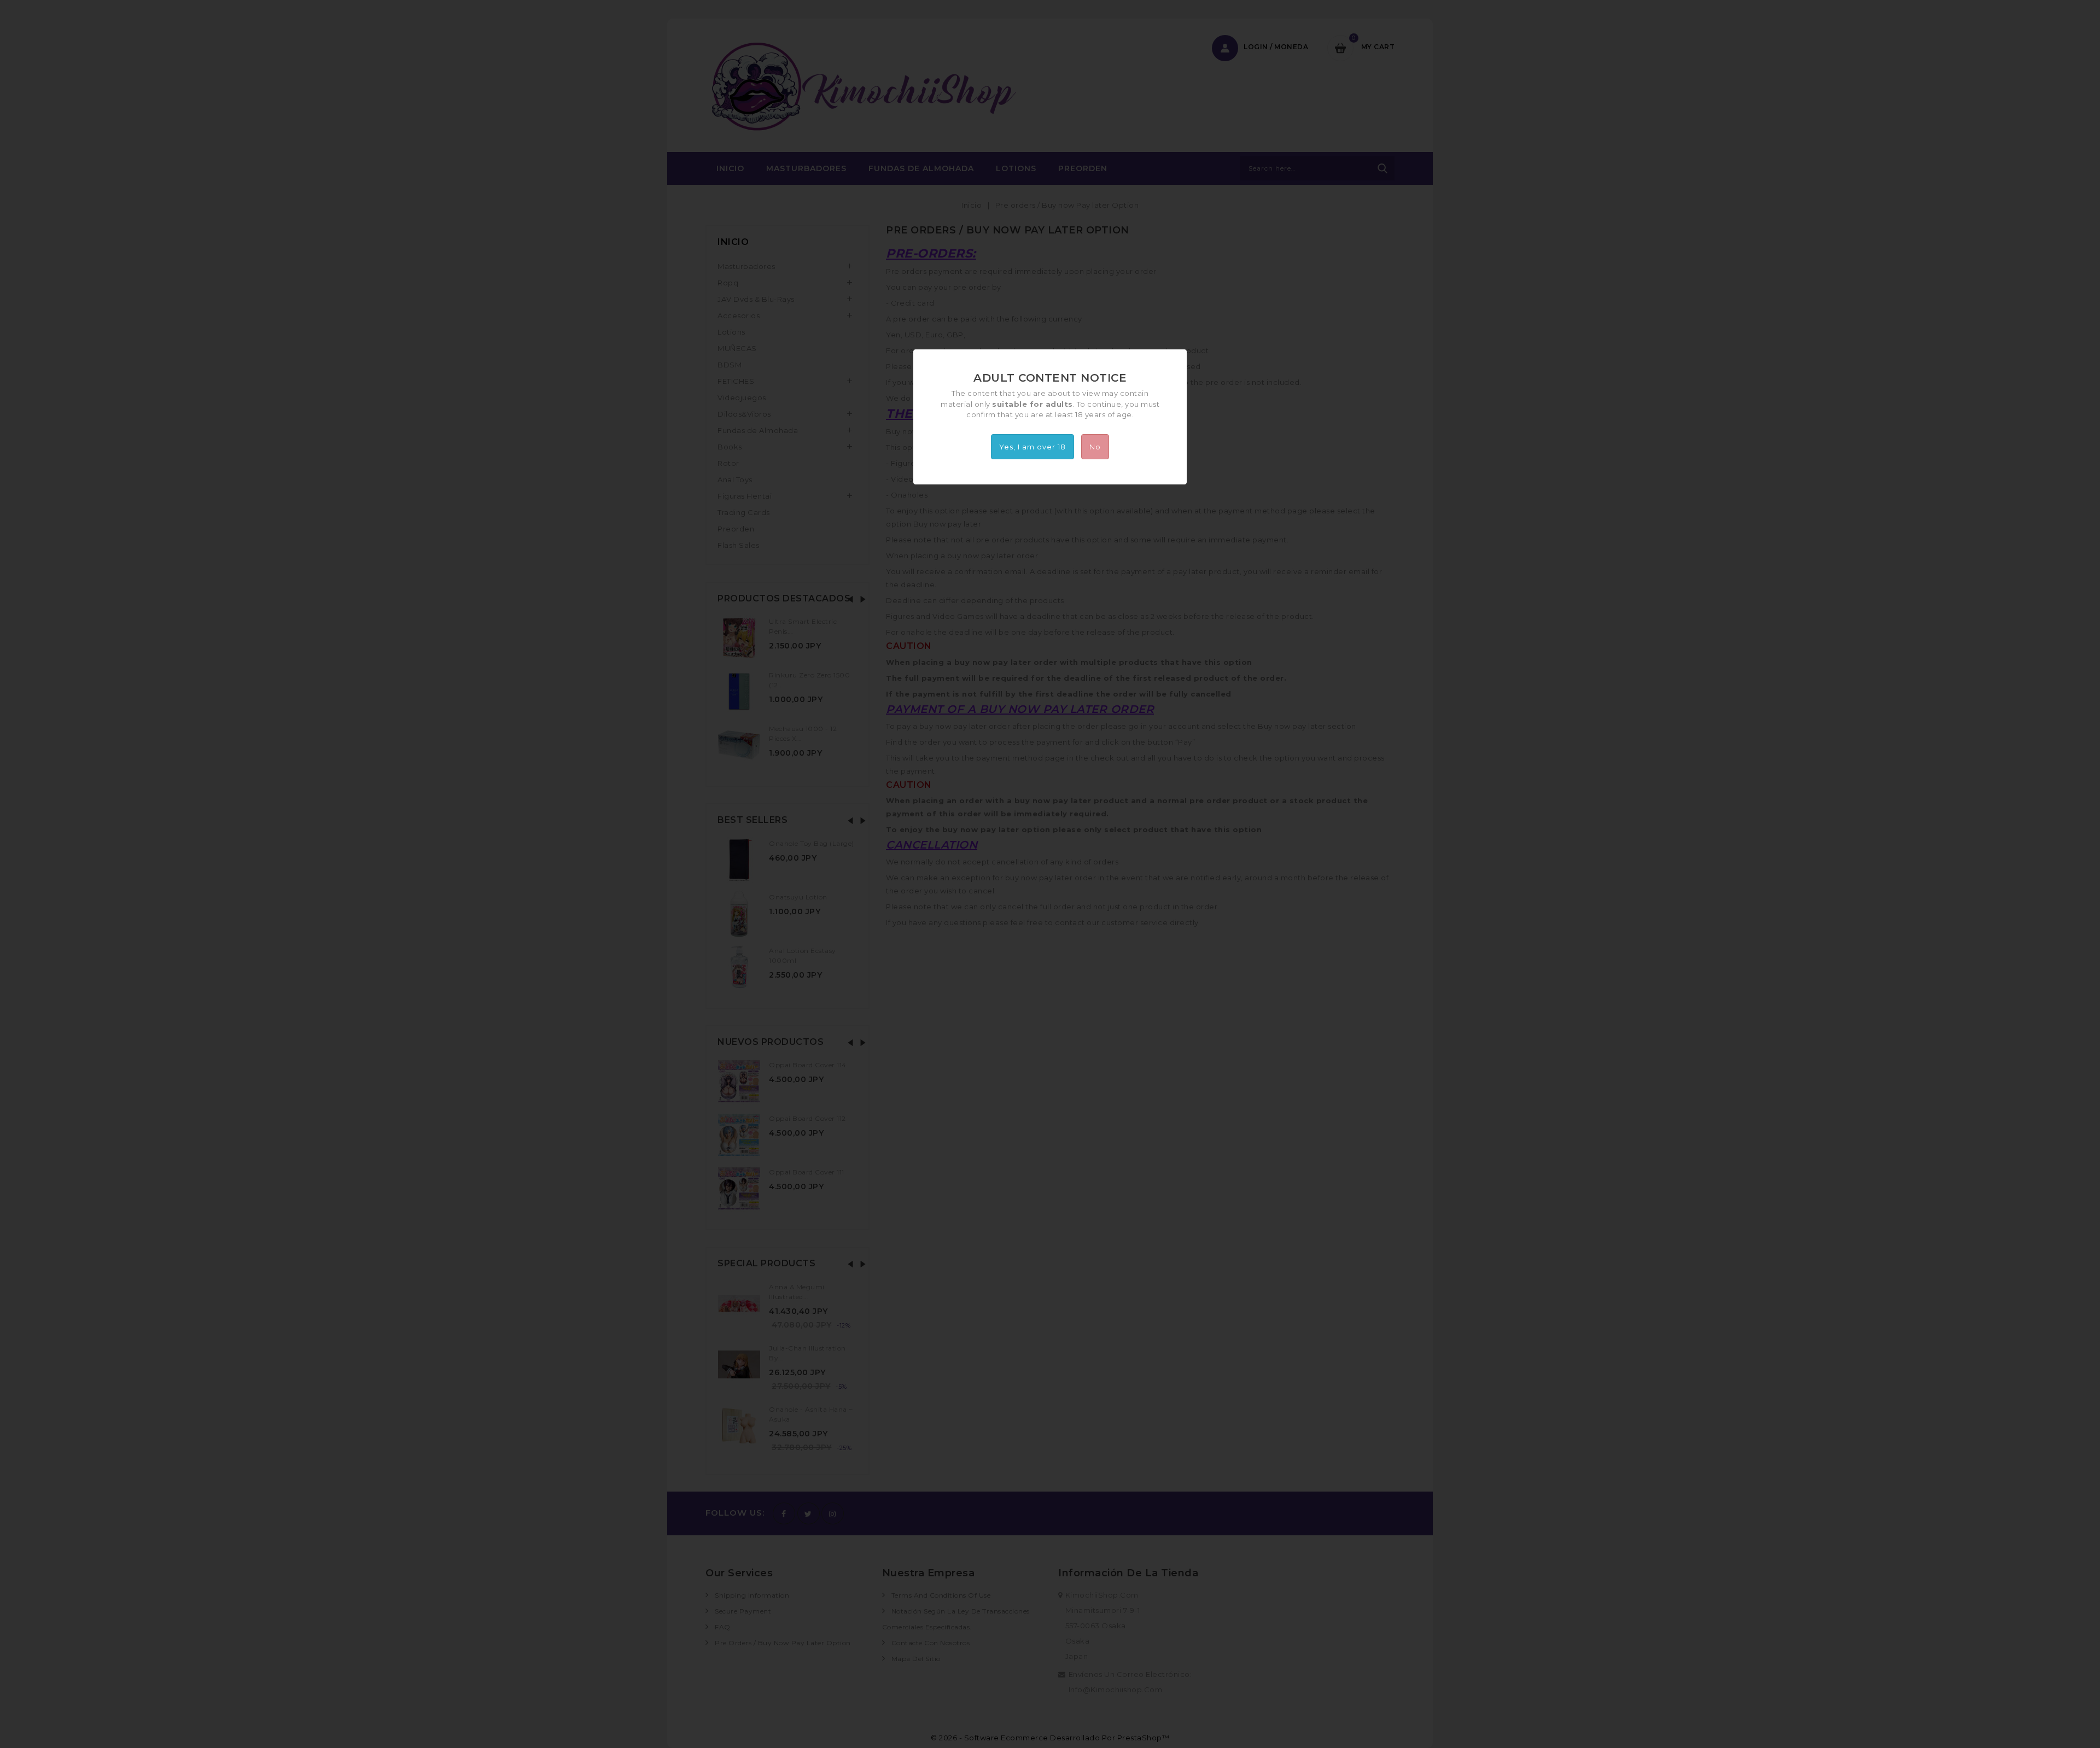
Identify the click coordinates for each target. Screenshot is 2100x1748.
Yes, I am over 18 (1032, 447)
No (1095, 447)
